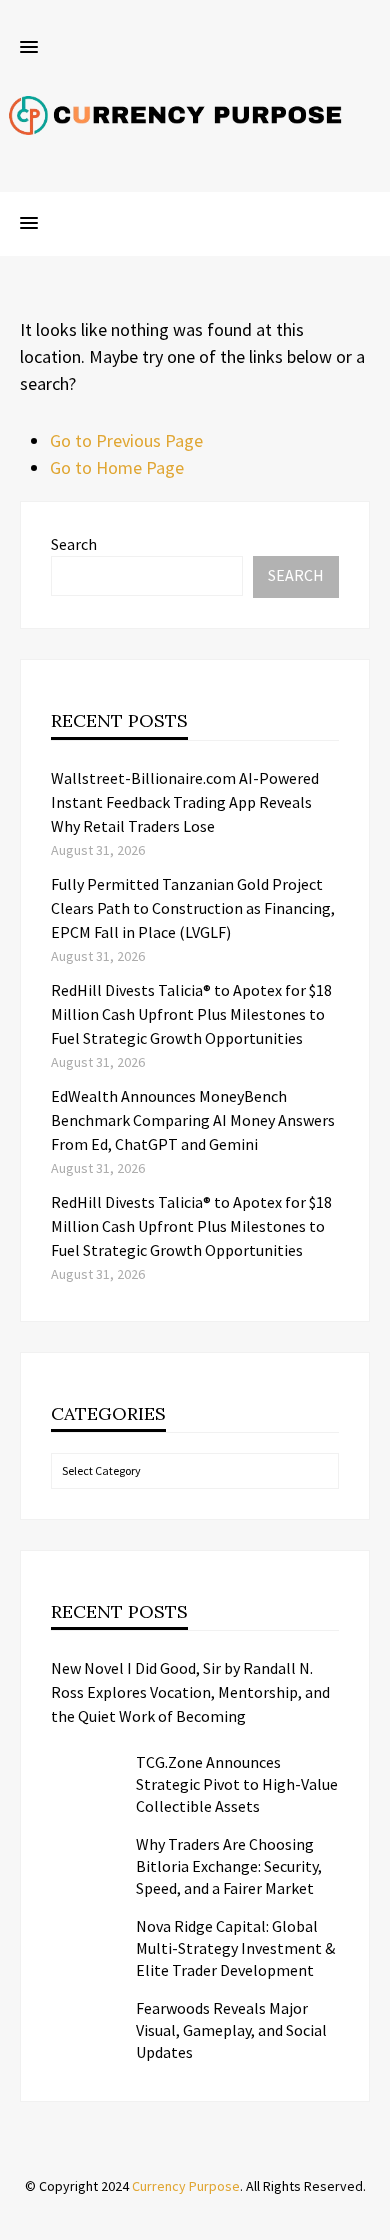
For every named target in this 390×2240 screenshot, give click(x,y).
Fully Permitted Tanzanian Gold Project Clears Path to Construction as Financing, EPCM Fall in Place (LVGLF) (193, 908)
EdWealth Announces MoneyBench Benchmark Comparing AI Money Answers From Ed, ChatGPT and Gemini (193, 1120)
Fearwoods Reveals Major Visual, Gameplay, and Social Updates (231, 2030)
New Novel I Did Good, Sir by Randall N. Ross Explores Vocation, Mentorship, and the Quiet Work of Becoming (190, 1692)
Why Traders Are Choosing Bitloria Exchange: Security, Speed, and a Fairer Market (229, 1866)
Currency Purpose (186, 2186)
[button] (29, 48)
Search (74, 544)
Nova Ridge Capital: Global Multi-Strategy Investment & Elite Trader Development (235, 1948)
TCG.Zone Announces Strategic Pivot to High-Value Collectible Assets (237, 1784)
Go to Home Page (117, 467)
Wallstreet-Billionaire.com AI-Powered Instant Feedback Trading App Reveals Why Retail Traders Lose (185, 802)
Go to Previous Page (126, 440)
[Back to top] (370, 2220)
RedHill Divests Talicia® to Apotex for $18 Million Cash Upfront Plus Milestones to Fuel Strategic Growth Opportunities (191, 1014)
